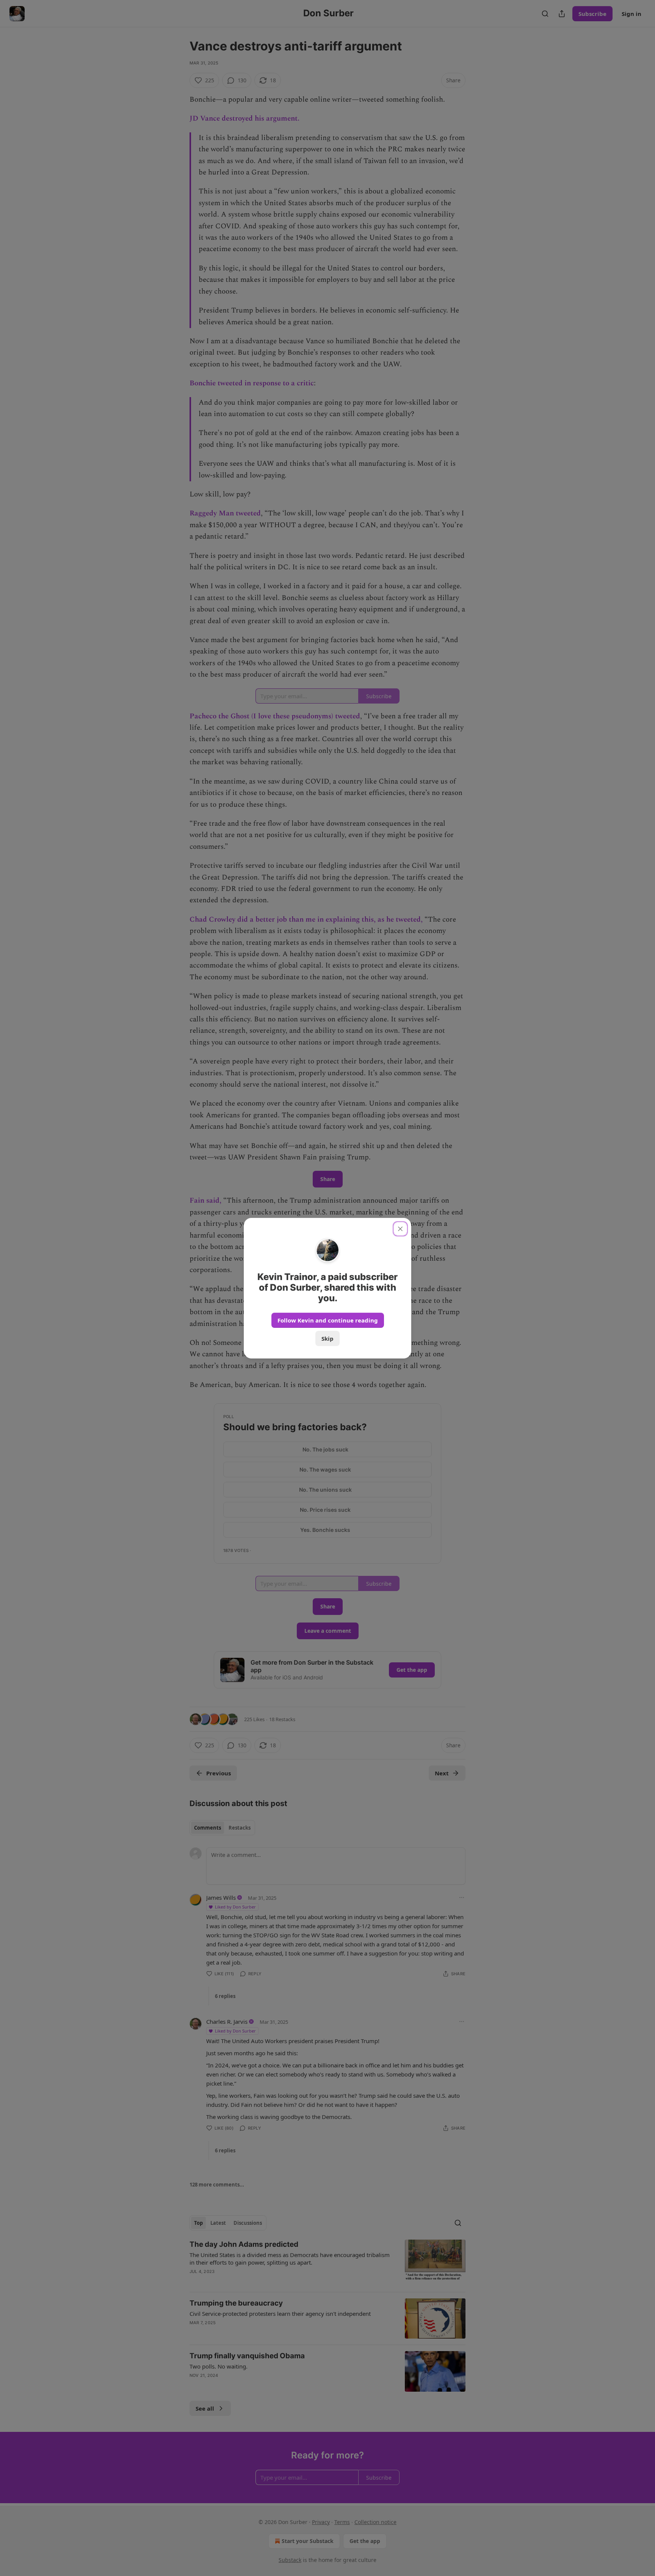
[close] (400, 1229)
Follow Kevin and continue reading (328, 1320)
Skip (327, 1338)
